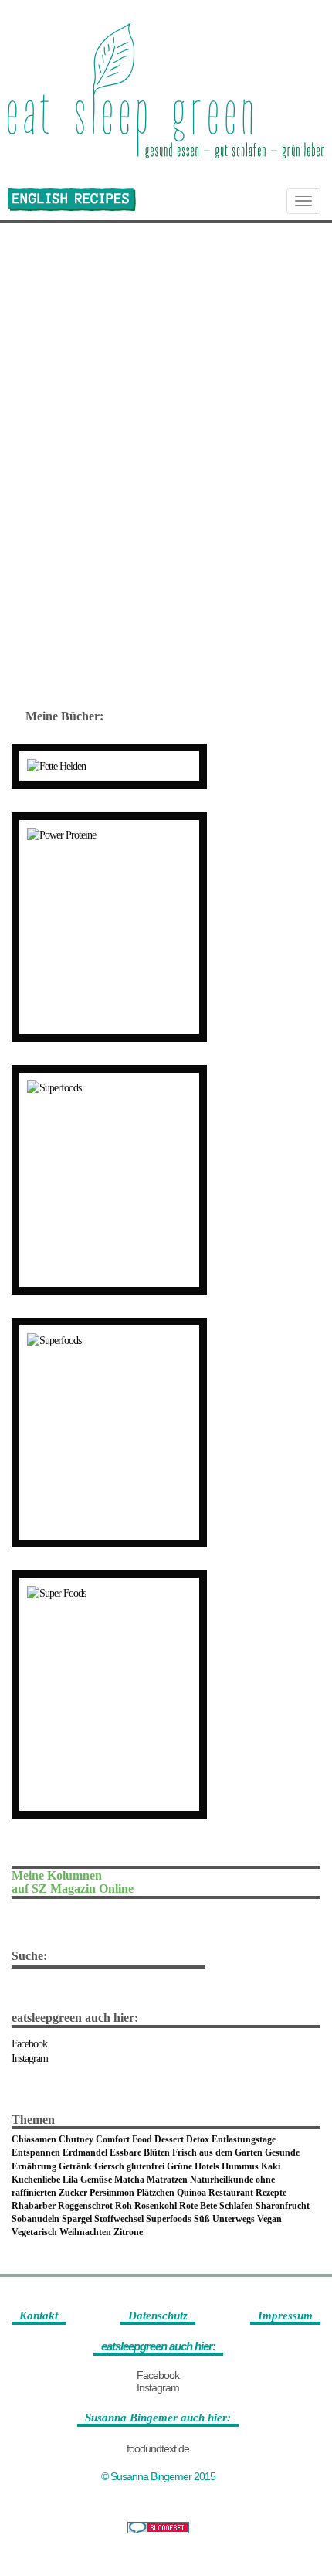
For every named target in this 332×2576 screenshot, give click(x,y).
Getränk (75, 2166)
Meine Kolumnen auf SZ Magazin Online (73, 1882)
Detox (198, 2139)
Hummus (240, 2166)
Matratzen (167, 2180)
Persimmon (112, 2193)
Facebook (29, 2044)
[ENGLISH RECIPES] (72, 199)
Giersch (109, 2166)
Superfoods (169, 2219)
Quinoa (191, 2193)
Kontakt (39, 2316)
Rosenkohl (156, 2206)
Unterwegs (234, 2219)
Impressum (285, 2316)
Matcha (129, 2180)
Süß (202, 2219)
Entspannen (36, 2152)
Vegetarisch (34, 2232)
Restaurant (231, 2193)
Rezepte (271, 2193)
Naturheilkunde (222, 2180)
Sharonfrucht (283, 2206)
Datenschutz (158, 2316)
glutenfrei (146, 2166)
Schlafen (236, 2206)
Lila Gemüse (87, 2180)
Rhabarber (34, 2206)
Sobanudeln (36, 2219)
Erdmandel (85, 2152)
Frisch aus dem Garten (217, 2152)
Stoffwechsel (119, 2219)
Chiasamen (34, 2139)
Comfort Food (124, 2139)
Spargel (77, 2219)
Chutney (76, 2139)
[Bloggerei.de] (158, 2528)
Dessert (169, 2139)
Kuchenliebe (36, 2180)
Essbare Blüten (140, 2152)
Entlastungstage (244, 2139)
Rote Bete (198, 2206)
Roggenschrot (85, 2206)
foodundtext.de (158, 2448)
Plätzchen (156, 2193)
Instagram (30, 2059)
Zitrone (128, 2232)
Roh (124, 2206)
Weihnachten (85, 2232)
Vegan (269, 2219)
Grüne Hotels (193, 2166)
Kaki (271, 2166)
